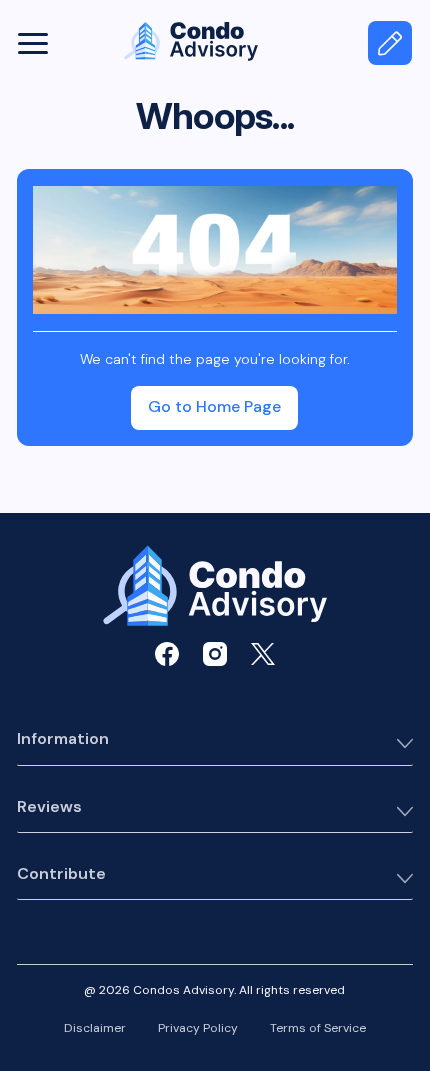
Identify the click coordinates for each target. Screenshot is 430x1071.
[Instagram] (215, 654)
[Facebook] (167, 654)
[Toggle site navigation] (34, 43)
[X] (263, 654)
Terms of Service (318, 1029)
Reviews (49, 807)
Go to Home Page (214, 406)
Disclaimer (95, 1029)
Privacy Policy (198, 1029)
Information (63, 739)
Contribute (61, 874)
